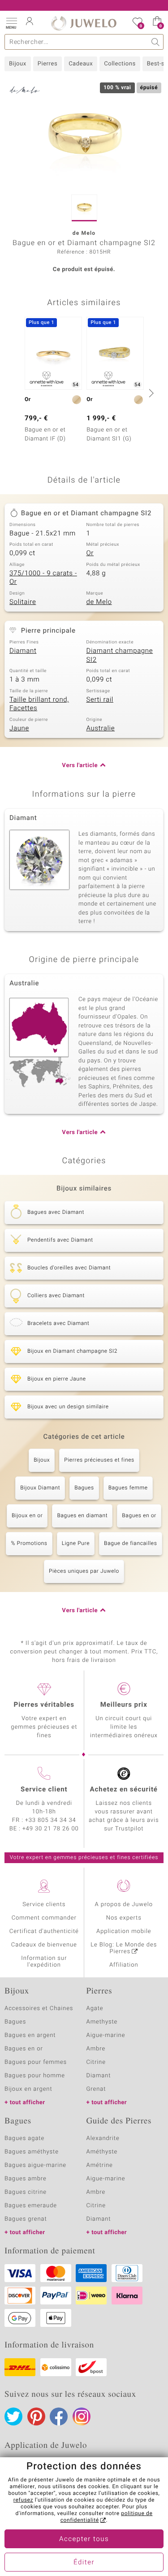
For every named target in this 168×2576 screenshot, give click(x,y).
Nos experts (124, 1918)
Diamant (23, 651)
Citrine (96, 2062)
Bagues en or (139, 1516)
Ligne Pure (76, 1544)
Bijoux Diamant (40, 1488)
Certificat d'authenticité (44, 1931)
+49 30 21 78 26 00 (51, 1829)
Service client (44, 1790)
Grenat (96, 2089)
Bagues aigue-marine (35, 2165)
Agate (95, 2009)
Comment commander (44, 1918)
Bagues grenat (26, 2219)
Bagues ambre (26, 2179)
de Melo (99, 602)
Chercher (156, 42)
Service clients (44, 1905)
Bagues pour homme (35, 2076)
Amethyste (102, 2022)
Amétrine (100, 2165)
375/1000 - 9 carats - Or (43, 578)
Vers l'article (80, 766)
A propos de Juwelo (124, 1905)
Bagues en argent (30, 2035)
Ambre (96, 2049)
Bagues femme (128, 1488)
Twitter (13, 2416)
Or (90, 553)
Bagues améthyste (32, 2152)
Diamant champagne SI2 (120, 656)
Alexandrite (103, 2138)
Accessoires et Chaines (39, 2009)
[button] (11, 22)
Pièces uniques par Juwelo (84, 1571)
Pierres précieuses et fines (99, 1460)
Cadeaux (81, 64)
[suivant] (150, 393)
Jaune (19, 729)
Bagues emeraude (31, 2206)
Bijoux (18, 64)
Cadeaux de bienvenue (44, 1945)
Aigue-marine (106, 2035)
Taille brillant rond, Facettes (39, 704)
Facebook (59, 2416)
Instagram (82, 2416)
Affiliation (124, 1965)
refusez (23, 2500)
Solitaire (23, 602)
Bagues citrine (26, 2192)
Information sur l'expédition (44, 1962)
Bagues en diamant (82, 1516)
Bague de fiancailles (130, 1544)
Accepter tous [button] (84, 2539)
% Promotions (29, 1544)
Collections (120, 64)
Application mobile (124, 1931)
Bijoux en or (27, 1516)
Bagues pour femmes (36, 2062)
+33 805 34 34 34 (51, 1820)
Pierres (47, 64)
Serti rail (100, 700)
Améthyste (102, 2152)
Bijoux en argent (28, 2089)
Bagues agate (24, 2138)
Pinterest (36, 2416)
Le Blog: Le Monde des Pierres (124, 1948)
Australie (101, 729)
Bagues (84, 1488)
